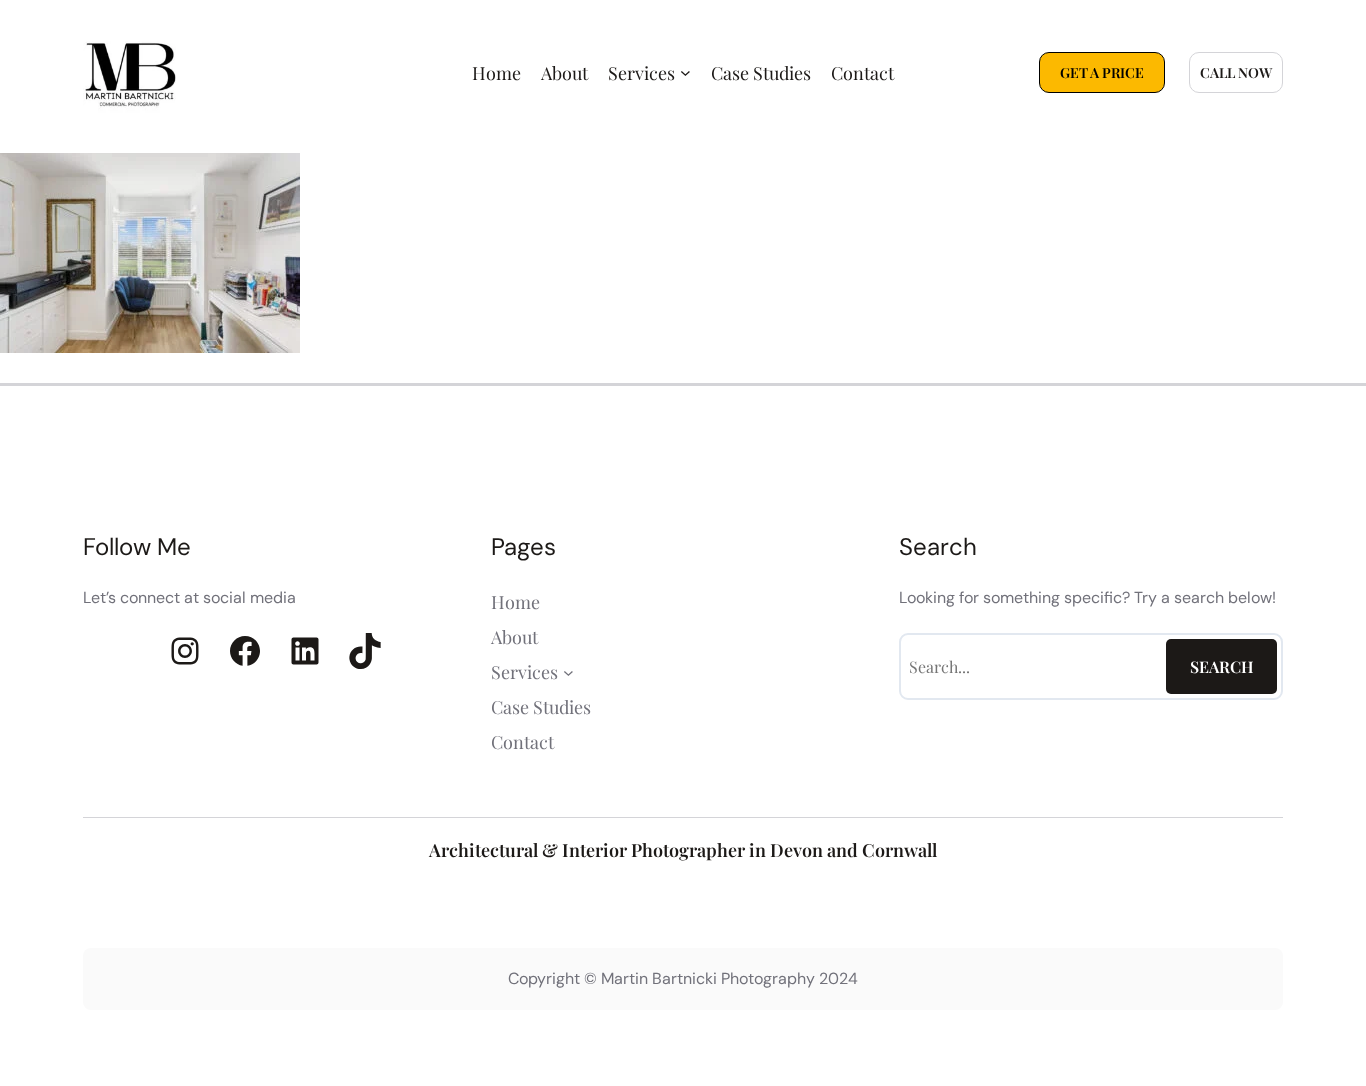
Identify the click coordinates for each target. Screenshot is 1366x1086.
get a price (1102, 72)
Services (641, 73)
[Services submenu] (685, 72)
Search (1222, 666)
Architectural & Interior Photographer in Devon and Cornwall (683, 850)
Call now (1236, 72)
